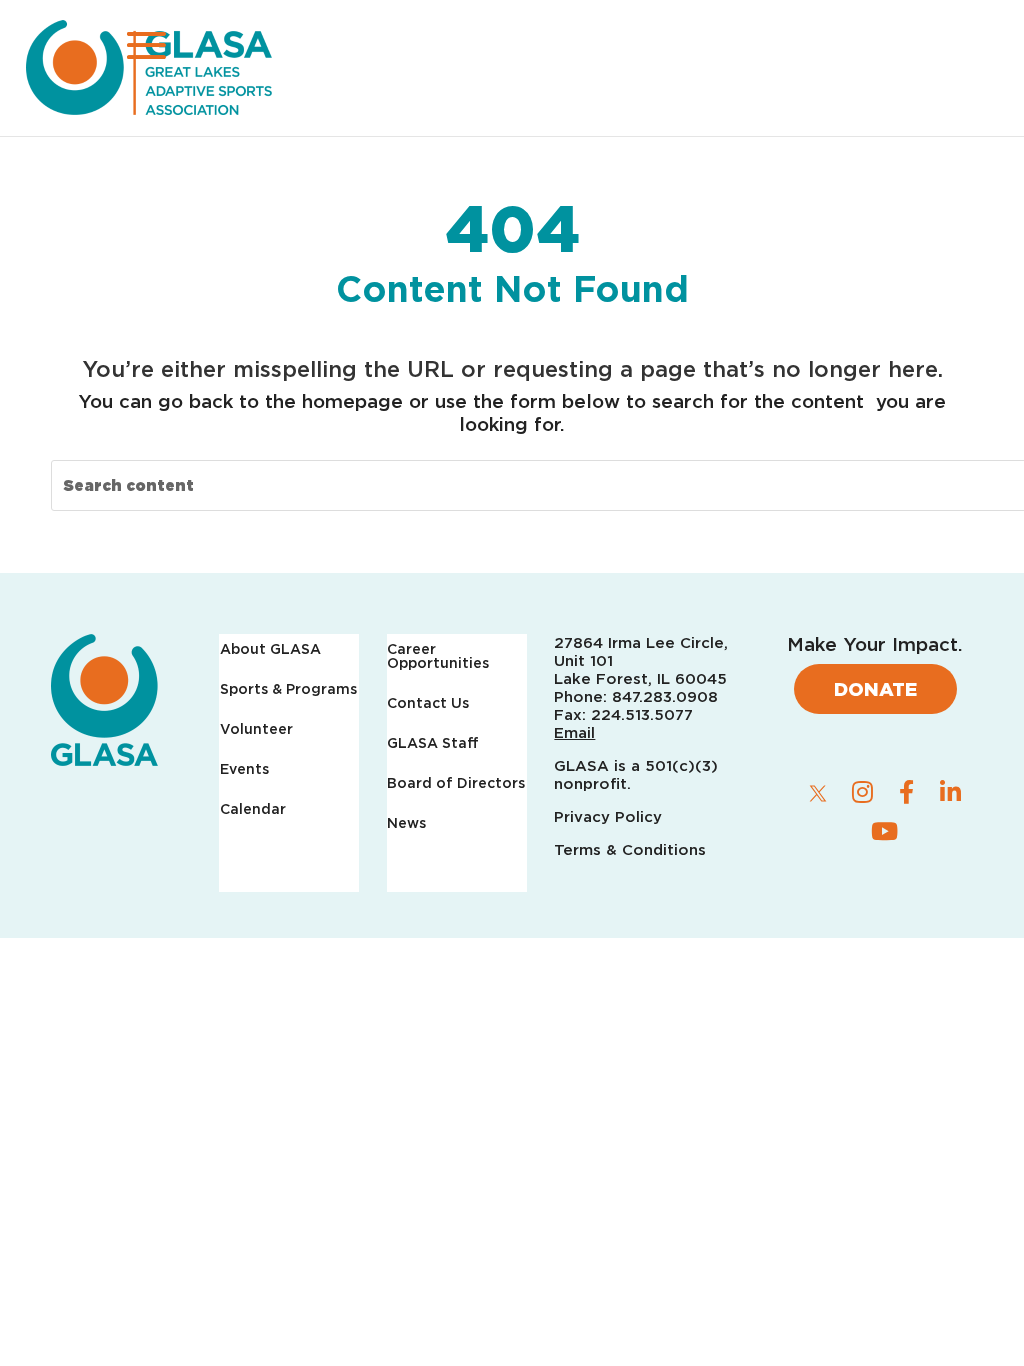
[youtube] (884, 831)
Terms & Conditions (630, 850)
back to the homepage (296, 401)
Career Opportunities (438, 656)
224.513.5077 (642, 715)
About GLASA (270, 649)
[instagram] (862, 792)
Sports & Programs (288, 689)
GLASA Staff (433, 743)
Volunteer (256, 729)
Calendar (253, 809)
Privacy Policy (610, 817)
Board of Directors (456, 783)
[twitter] (818, 793)
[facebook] (906, 792)
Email (574, 733)
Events (244, 769)
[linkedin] (950, 792)
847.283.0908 (665, 697)
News (406, 823)
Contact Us (428, 703)
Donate (875, 689)
